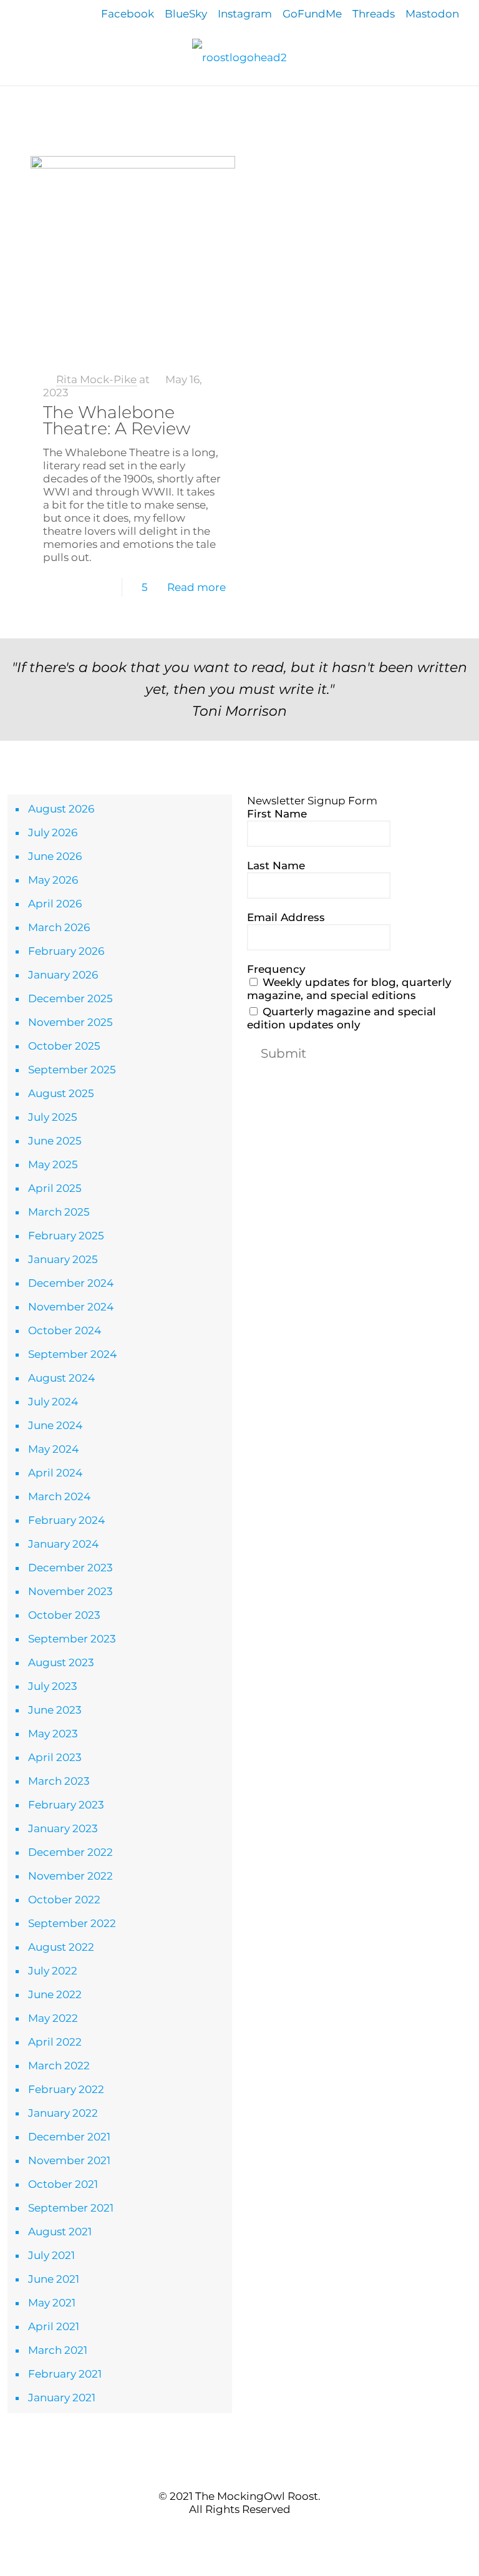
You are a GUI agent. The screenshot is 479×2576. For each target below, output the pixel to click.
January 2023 (63, 1828)
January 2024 (63, 1544)
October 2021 (63, 2184)
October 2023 (64, 1615)
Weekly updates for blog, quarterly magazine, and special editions (349, 989)
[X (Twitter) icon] (233, 2532)
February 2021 (65, 2374)
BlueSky (186, 14)
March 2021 (58, 2350)
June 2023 (55, 1710)
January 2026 (63, 975)
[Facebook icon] (220, 2532)
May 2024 (53, 1449)
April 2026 (55, 904)
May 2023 (53, 1734)
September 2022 (72, 1923)
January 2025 (63, 1259)
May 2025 (53, 1164)
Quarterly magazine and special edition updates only (341, 1018)
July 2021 (51, 2255)
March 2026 (59, 927)
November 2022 (70, 1876)
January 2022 (63, 2113)
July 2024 (53, 1402)
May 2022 (53, 2018)
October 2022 (64, 1900)
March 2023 (59, 1781)
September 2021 (71, 2208)
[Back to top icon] (239, 2471)
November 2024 (71, 1307)
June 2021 (54, 2279)
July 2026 (53, 832)
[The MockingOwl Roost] (239, 57)
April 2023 (55, 1757)
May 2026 (53, 880)
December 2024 (71, 1283)
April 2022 (55, 2042)
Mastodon (432, 14)
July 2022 (53, 1971)
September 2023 (72, 1639)
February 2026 (66, 951)
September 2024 (72, 1354)
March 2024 (59, 1496)
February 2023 (66, 1805)
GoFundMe (312, 14)
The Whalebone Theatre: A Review (117, 420)
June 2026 (55, 856)
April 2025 (55, 1188)
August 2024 (61, 1378)
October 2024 (65, 1330)
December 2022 (70, 1852)
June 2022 (55, 1994)
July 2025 (53, 1117)
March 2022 (59, 2066)
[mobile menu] (11, 104)
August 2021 (60, 2232)
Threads (374, 14)
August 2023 (61, 1662)
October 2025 (64, 1046)
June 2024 (55, 1425)
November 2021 (69, 2160)
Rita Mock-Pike (96, 379)
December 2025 (70, 998)
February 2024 (66, 1520)
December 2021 (69, 2137)
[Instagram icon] (259, 2532)
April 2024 (55, 1473)
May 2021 (52, 2303)
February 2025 (66, 1236)
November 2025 (70, 1022)
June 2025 (55, 1141)
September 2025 (72, 1070)
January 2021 (62, 2398)
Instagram (245, 14)
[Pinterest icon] (246, 2532)
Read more (196, 587)
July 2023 (53, 1686)
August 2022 (61, 1947)
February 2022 (66, 2089)
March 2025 (59, 1212)
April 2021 (54, 2326)
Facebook (128, 14)
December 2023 (70, 1568)
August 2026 (61, 809)
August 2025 (61, 1093)
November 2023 (70, 1591)
